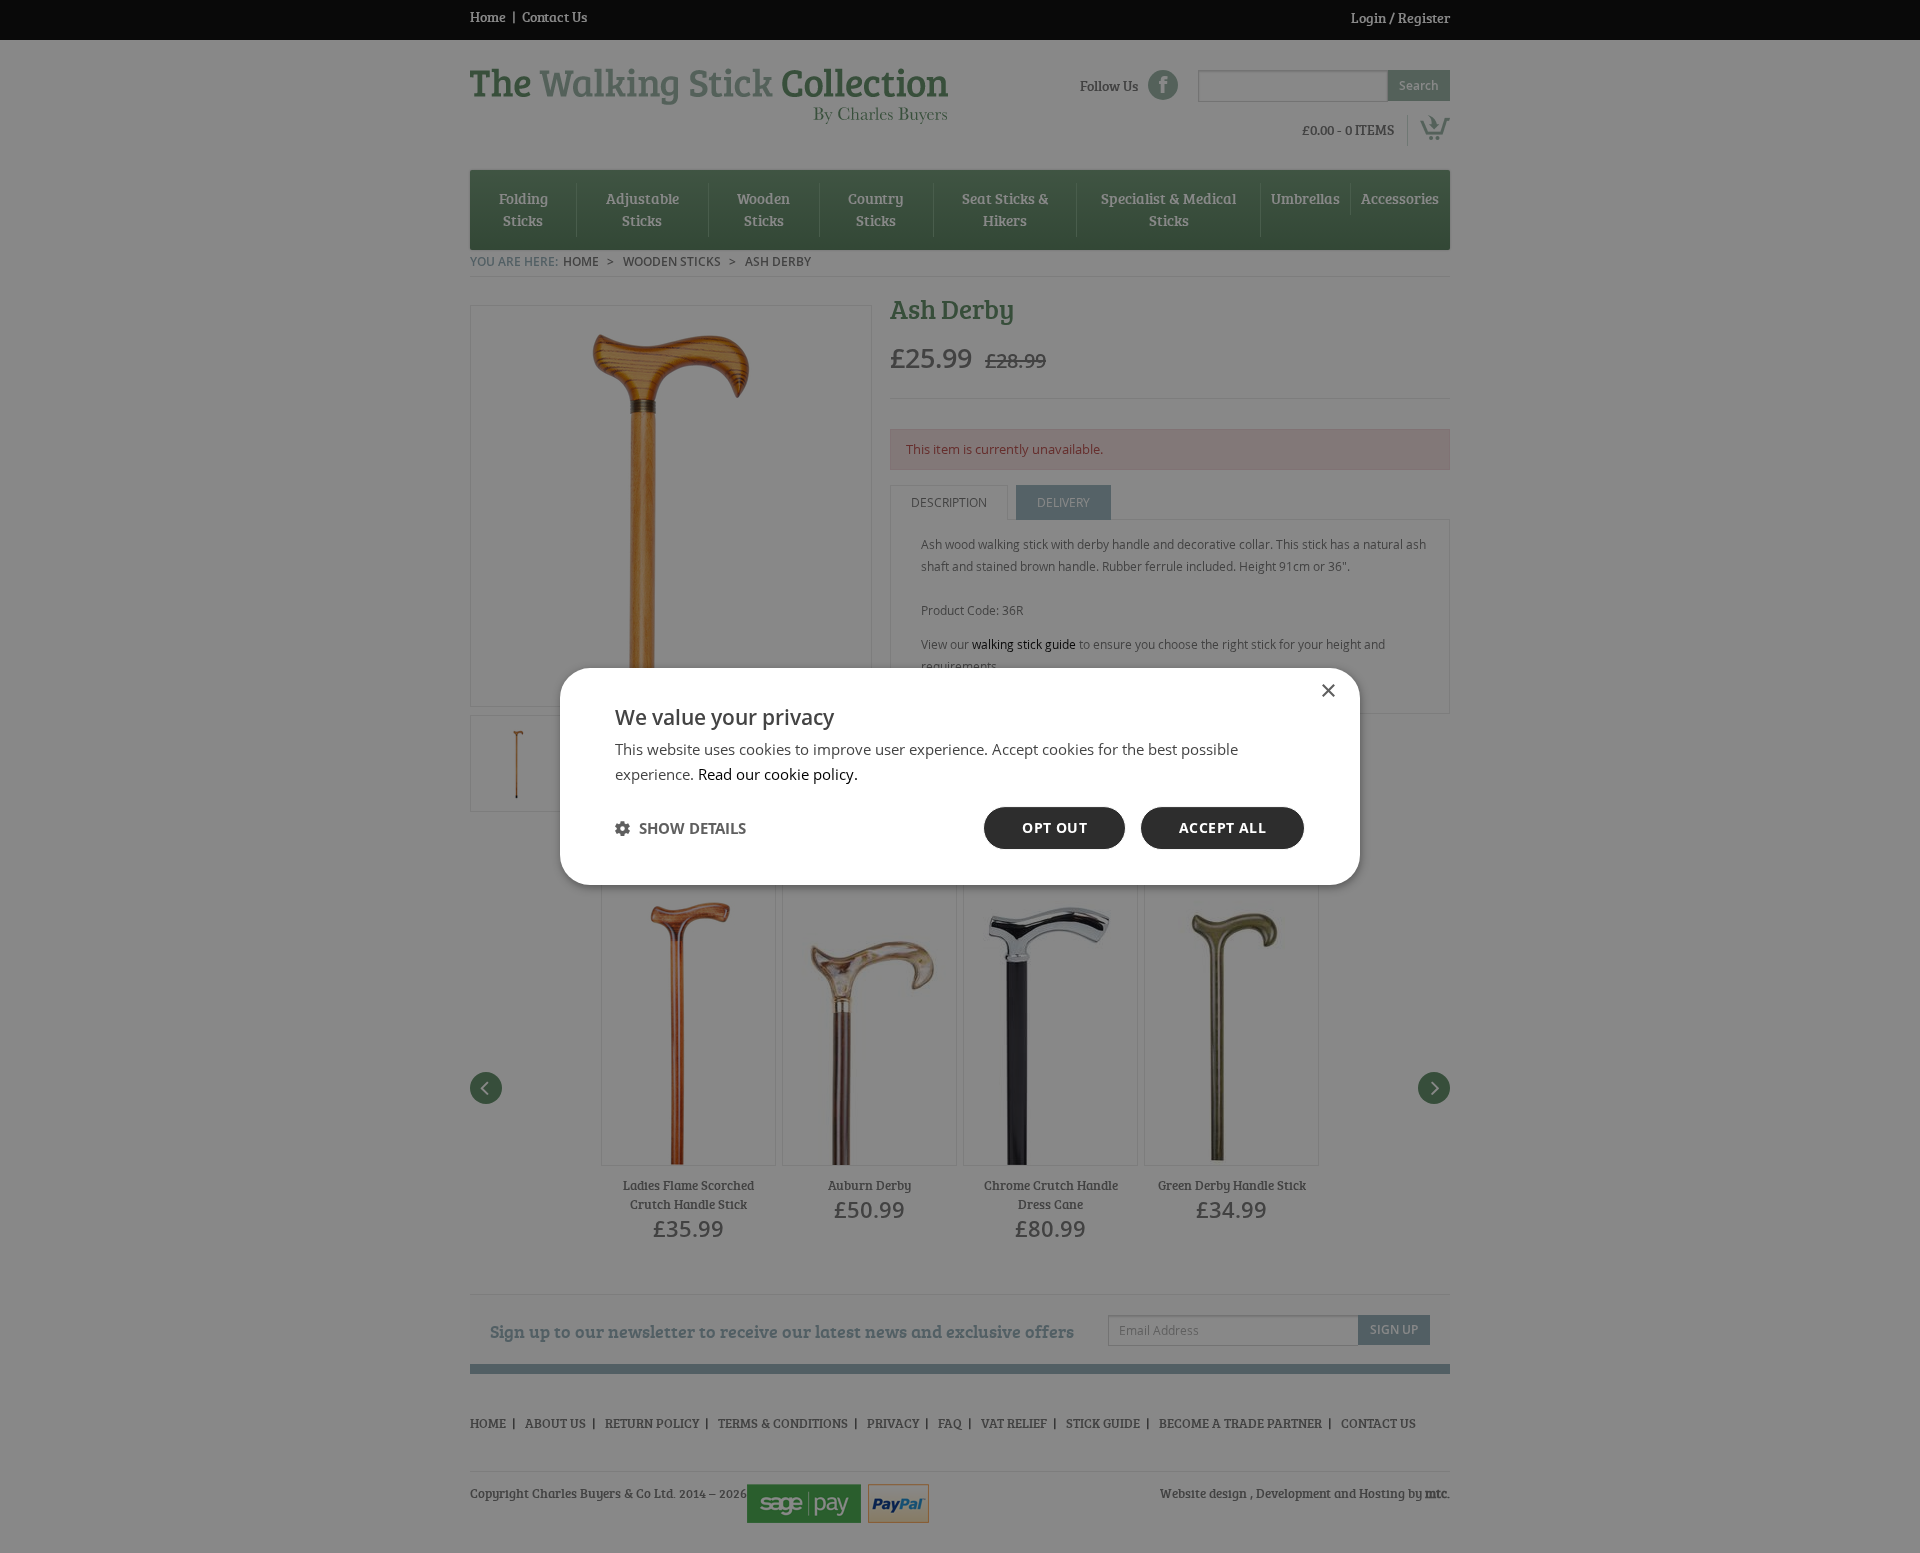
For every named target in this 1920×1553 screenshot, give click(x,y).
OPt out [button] (1054, 827)
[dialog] (960, 776)
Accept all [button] (1222, 827)
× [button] (1327, 691)
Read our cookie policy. (778, 774)
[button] (680, 828)
